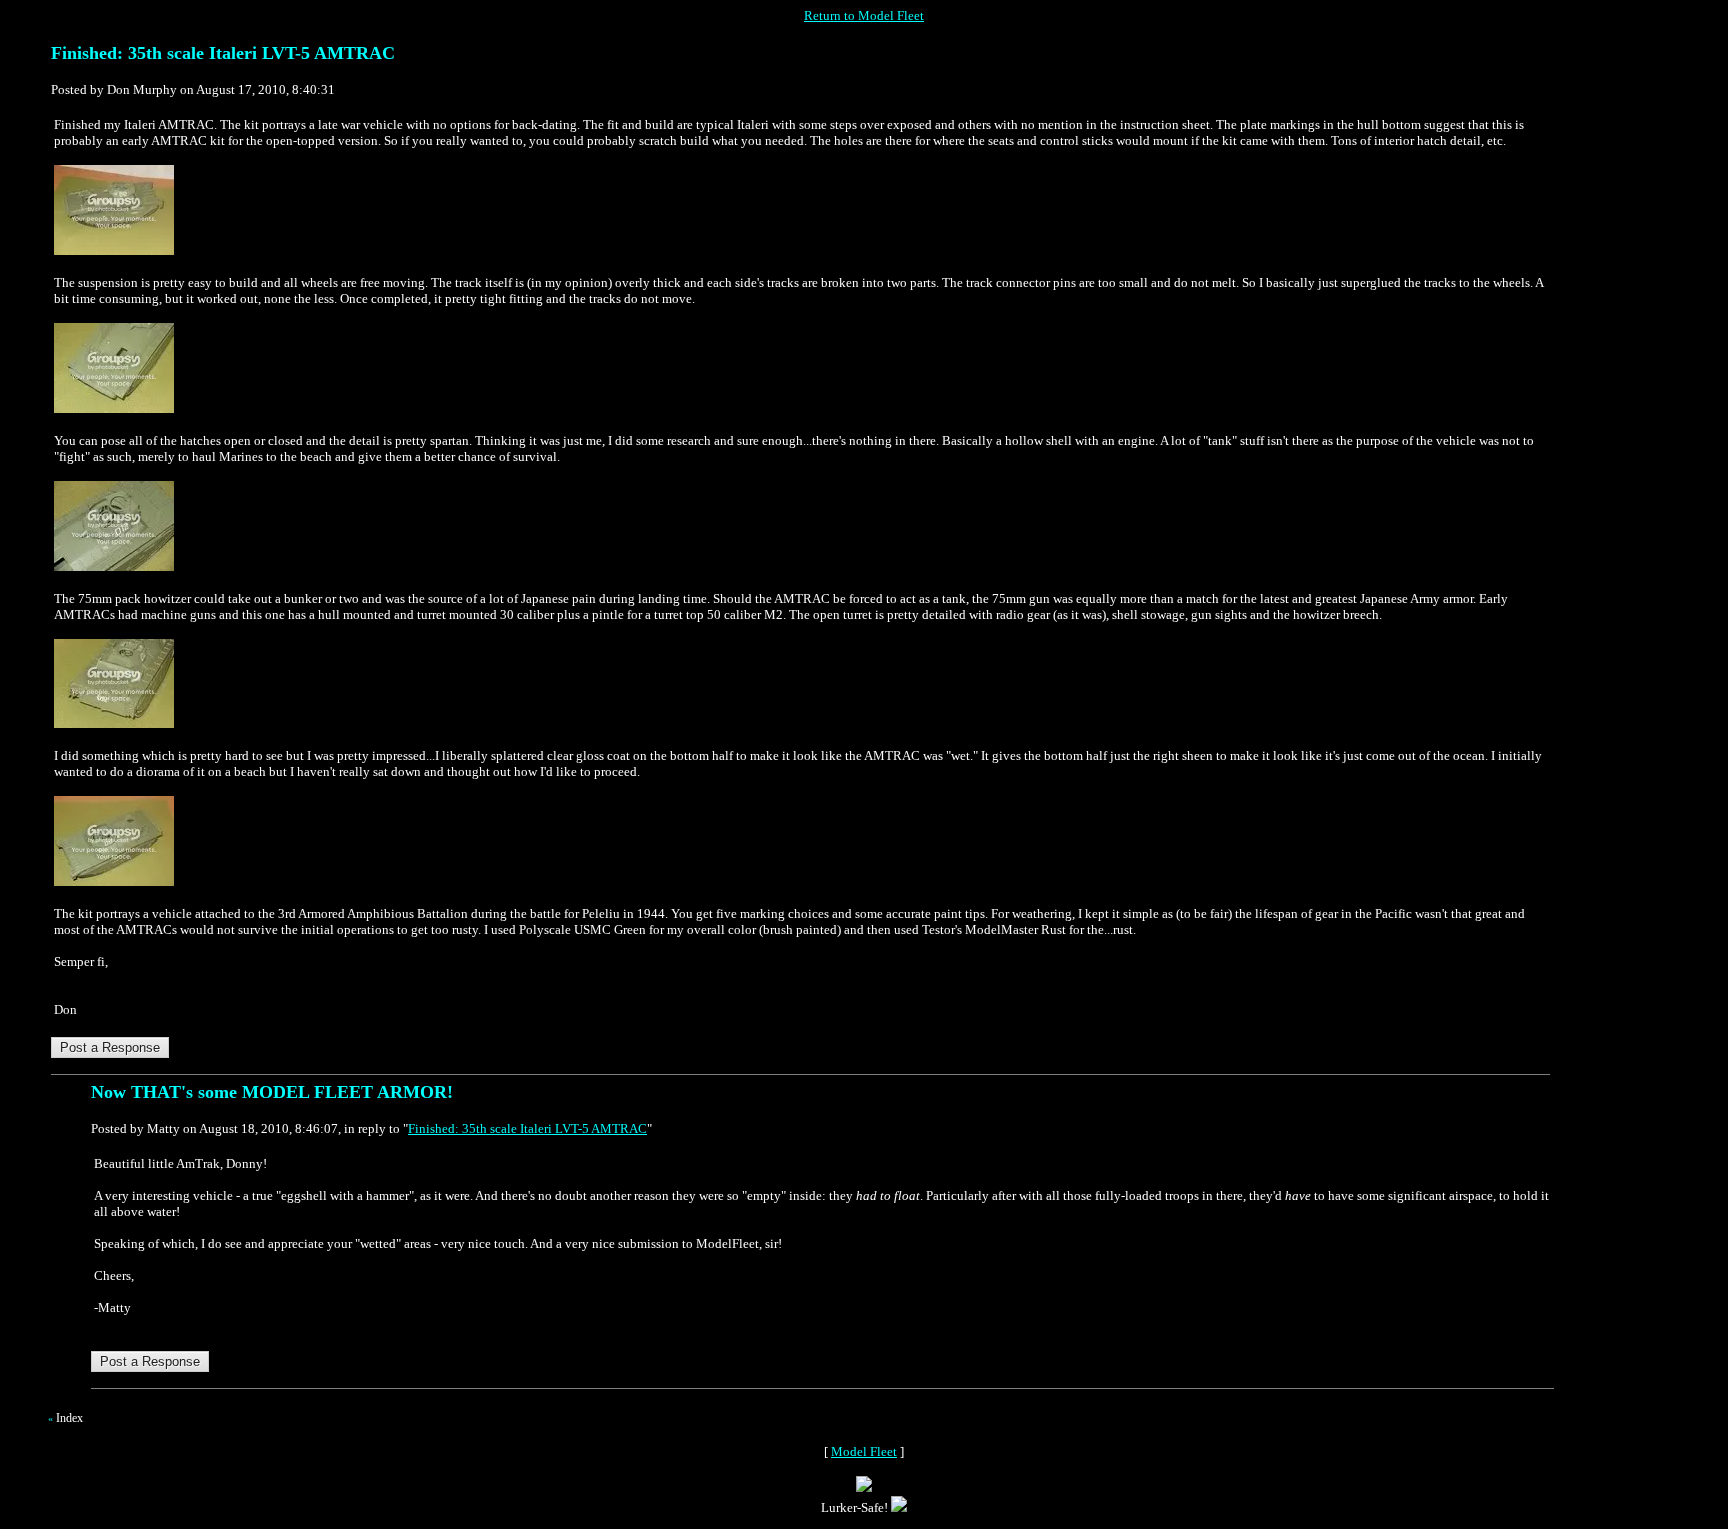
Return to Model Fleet (864, 15)
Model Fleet (864, 1451)
